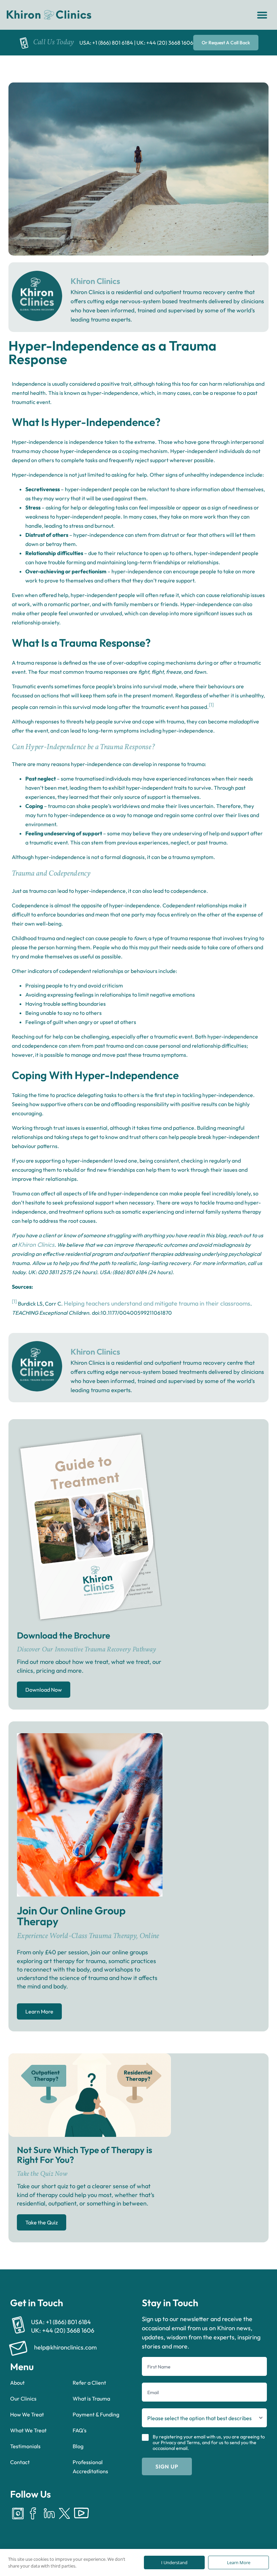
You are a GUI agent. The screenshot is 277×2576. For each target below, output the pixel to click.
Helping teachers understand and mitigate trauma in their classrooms (157, 1303)
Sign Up (167, 2466)
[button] (262, 15)
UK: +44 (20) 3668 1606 (165, 43)
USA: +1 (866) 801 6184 (106, 43)
